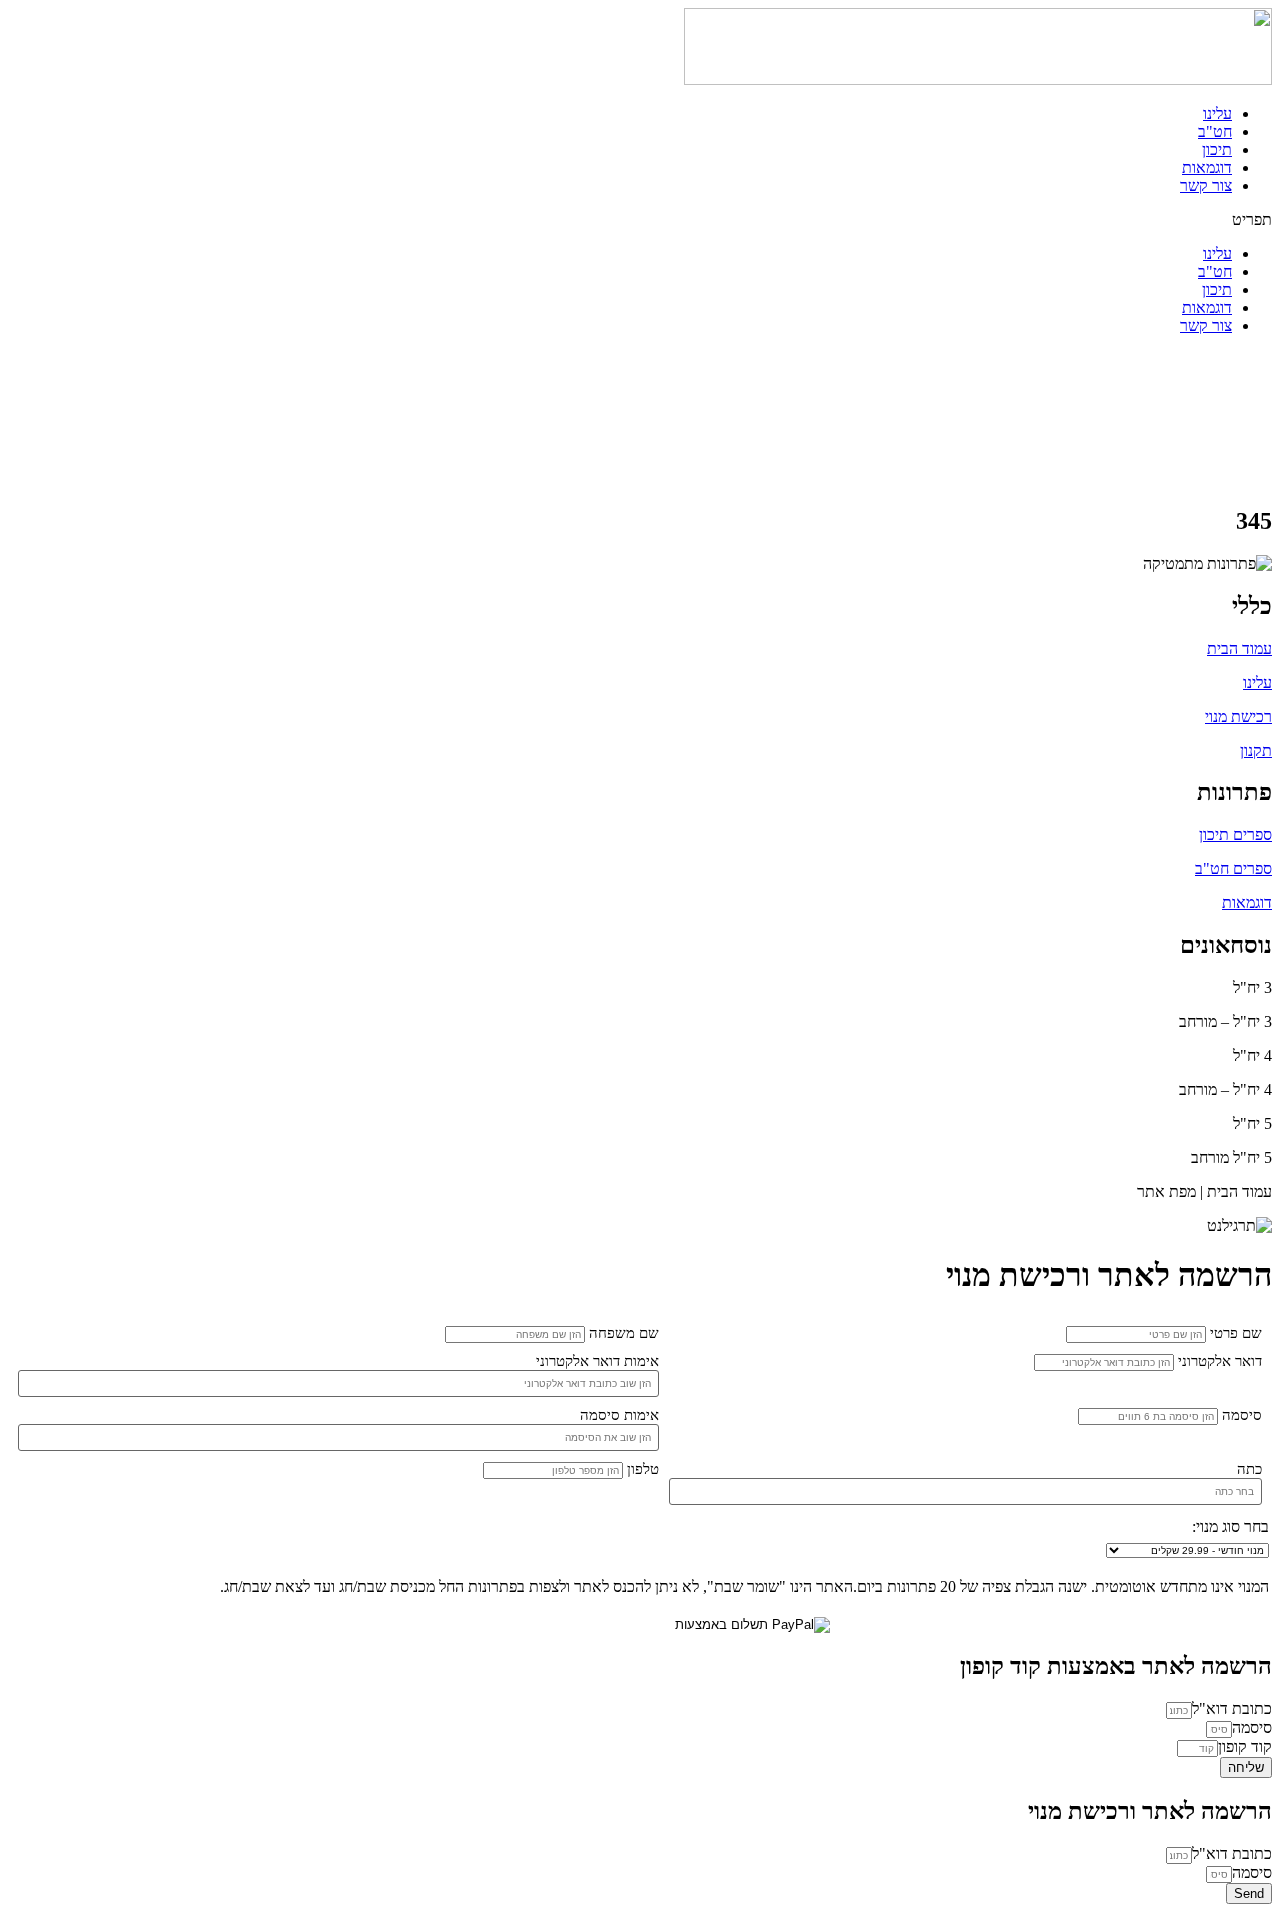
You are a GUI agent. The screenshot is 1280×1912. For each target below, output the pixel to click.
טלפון (643, 1469)
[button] (640, 220)
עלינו (1217, 113)
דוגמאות (1207, 167)
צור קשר (1206, 185)
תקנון (1256, 750)
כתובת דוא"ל (1232, 1708)
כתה (1249, 1469)
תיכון (1217, 149)
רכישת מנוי (1238, 716)
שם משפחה (624, 1333)
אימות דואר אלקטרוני (597, 1361)
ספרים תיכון (1235, 834)
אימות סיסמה (619, 1415)
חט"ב (1215, 131)
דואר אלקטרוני (1220, 1361)
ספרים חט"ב (1233, 868)
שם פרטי (1236, 1333)
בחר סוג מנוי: (1230, 1526)
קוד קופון (1245, 1746)
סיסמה (1242, 1415)
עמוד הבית (1239, 648)
